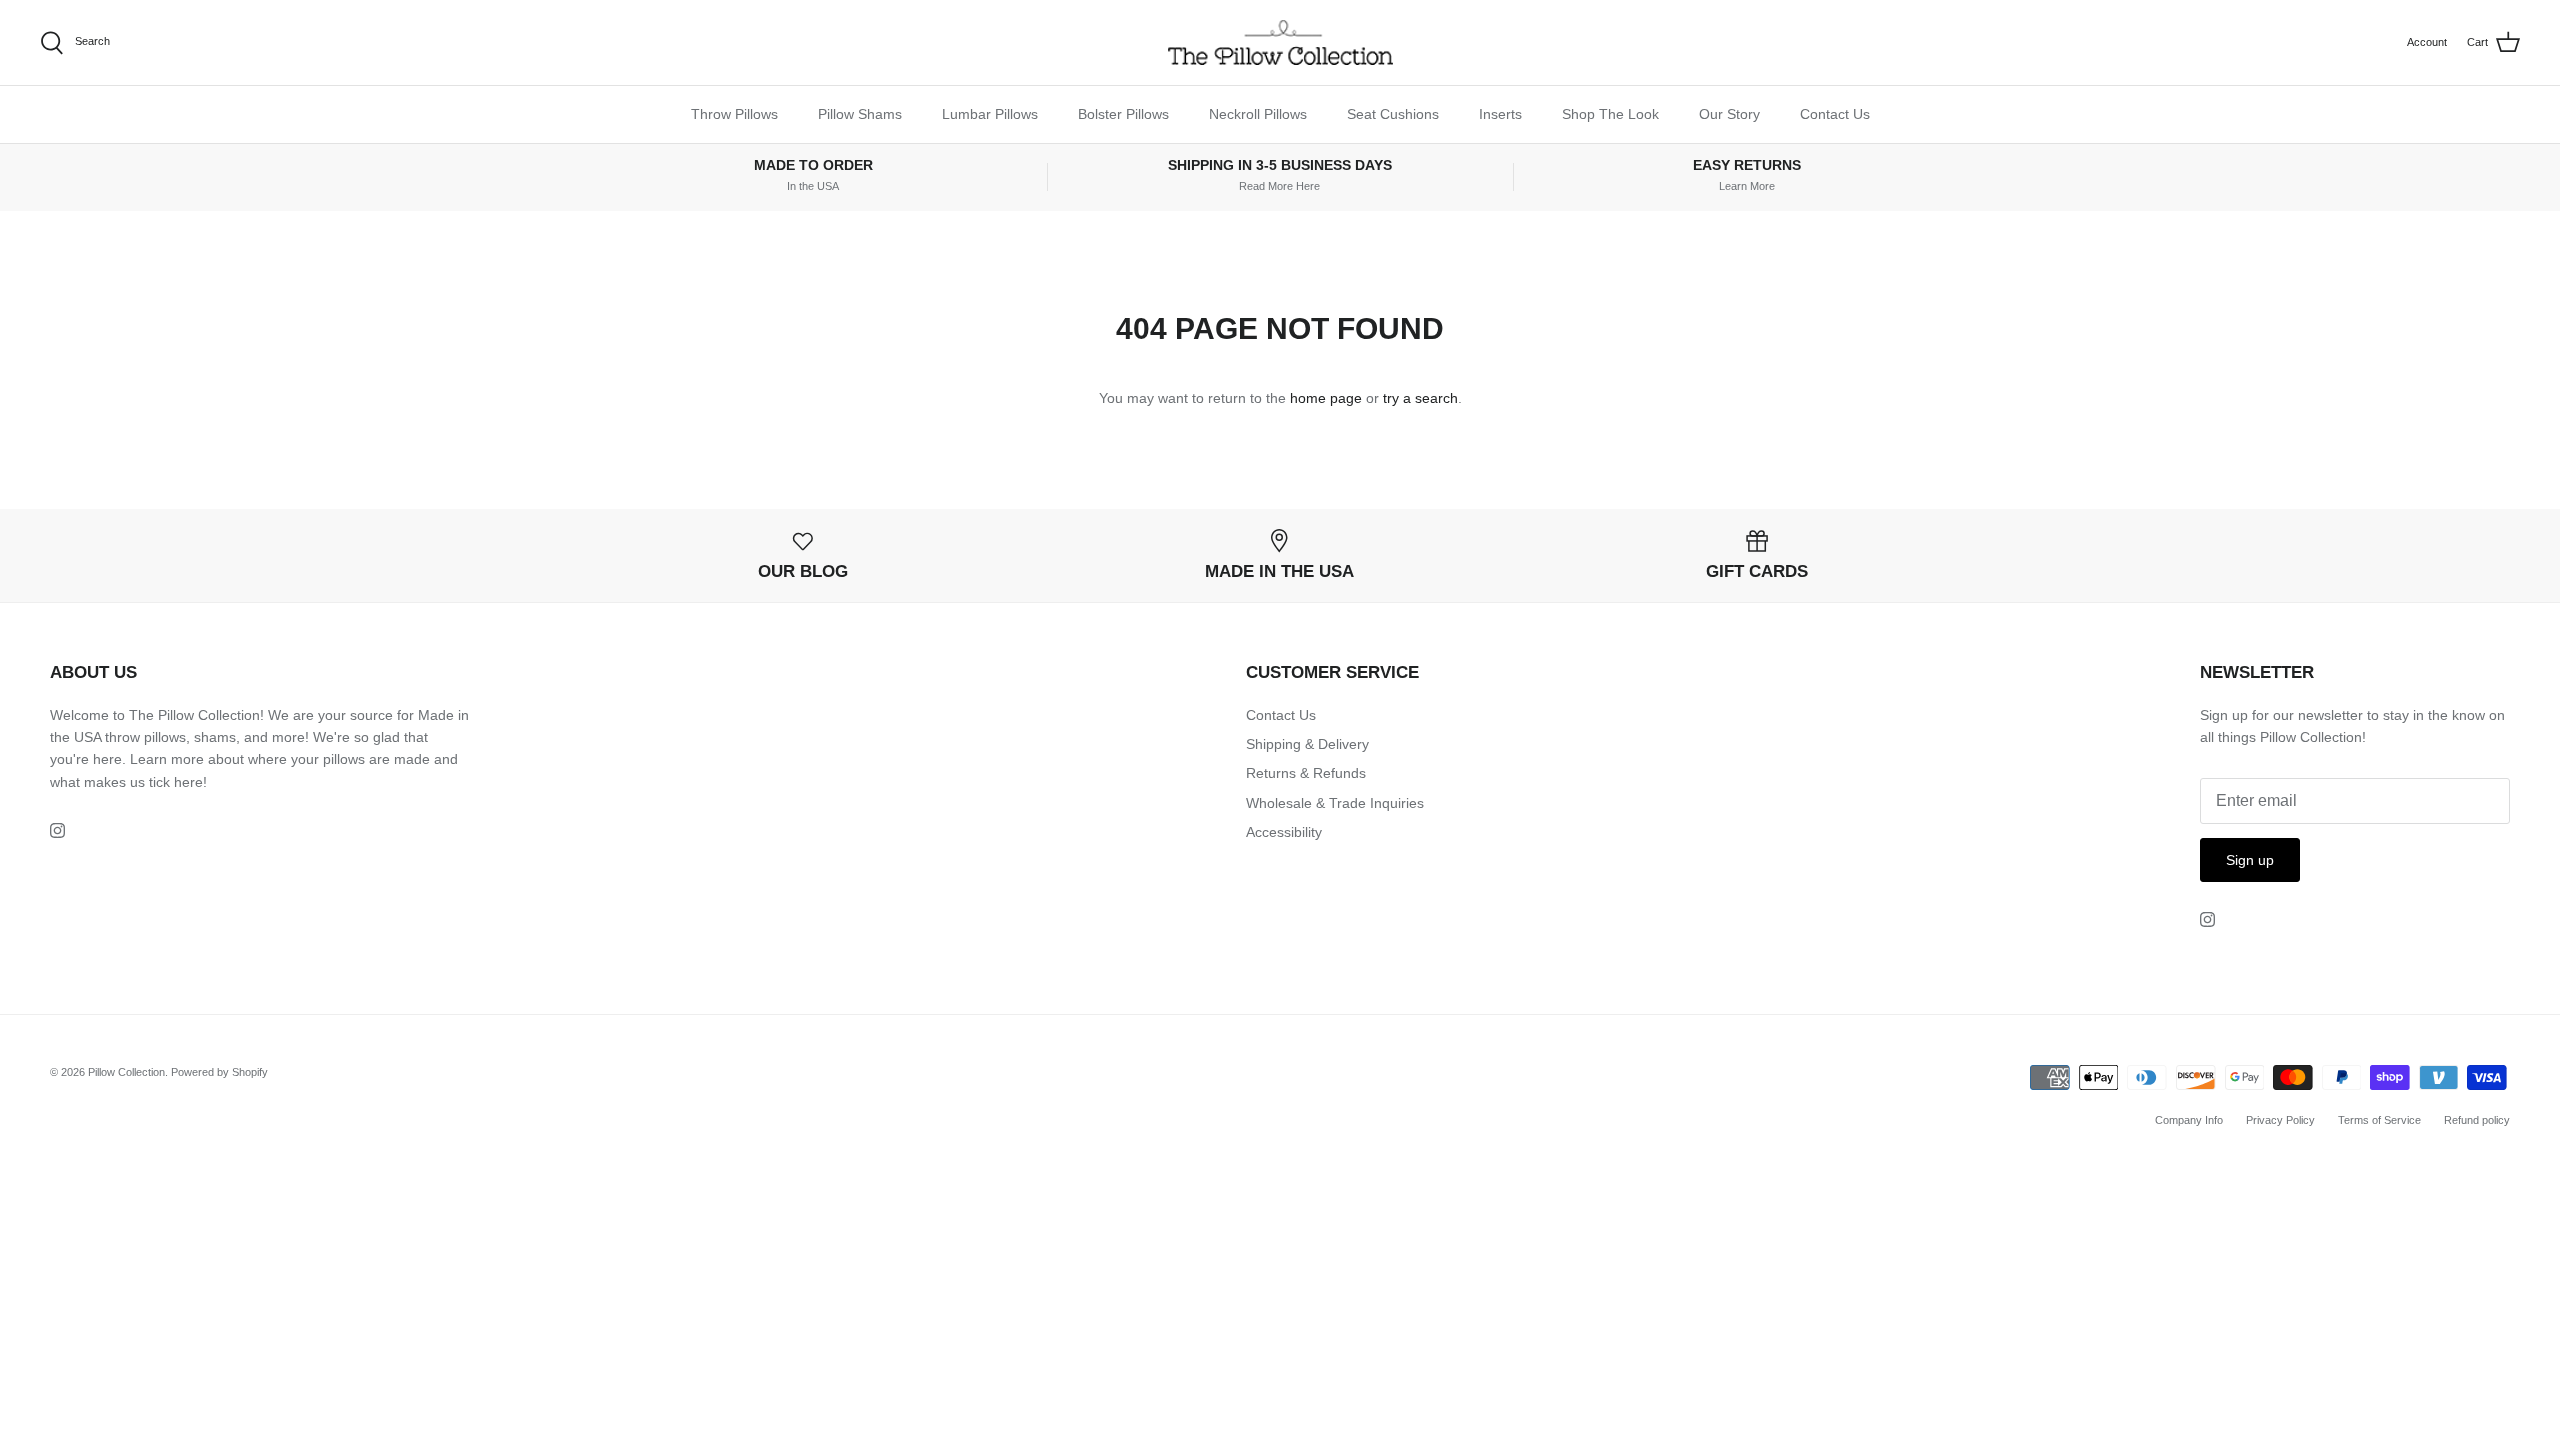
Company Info (2189, 1120)
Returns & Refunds (1306, 773)
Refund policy (2477, 1120)
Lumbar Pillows (990, 114)
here (188, 782)
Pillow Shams (860, 114)
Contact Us (1835, 114)
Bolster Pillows (1123, 114)
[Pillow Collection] (1280, 42)
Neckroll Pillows (1258, 114)
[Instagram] (57, 830)
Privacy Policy (2280, 1120)
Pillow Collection (126, 1072)
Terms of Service (2379, 1120)
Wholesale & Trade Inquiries (1335, 803)
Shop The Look (1610, 114)
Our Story (1729, 114)
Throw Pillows (734, 114)
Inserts (1500, 114)
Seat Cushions (1393, 114)
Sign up (2250, 860)
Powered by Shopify (219, 1072)
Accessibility (1284, 832)
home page (1326, 398)
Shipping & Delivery (1307, 744)
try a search (1420, 398)
